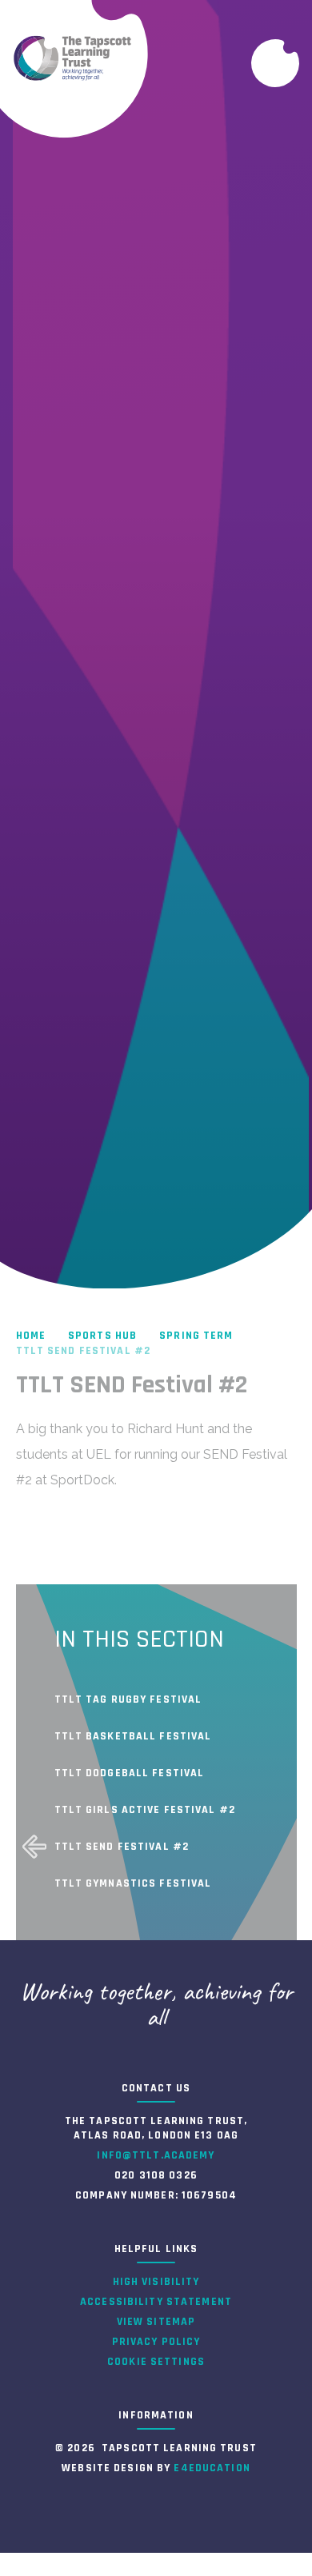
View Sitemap (156, 2322)
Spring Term (196, 1336)
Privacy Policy (156, 2342)
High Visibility (156, 2282)
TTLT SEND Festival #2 (84, 1351)
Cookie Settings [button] (156, 2362)
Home (31, 1336)
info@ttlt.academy (156, 2155)
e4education (212, 2468)
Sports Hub (102, 1336)
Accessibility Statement (156, 2302)
